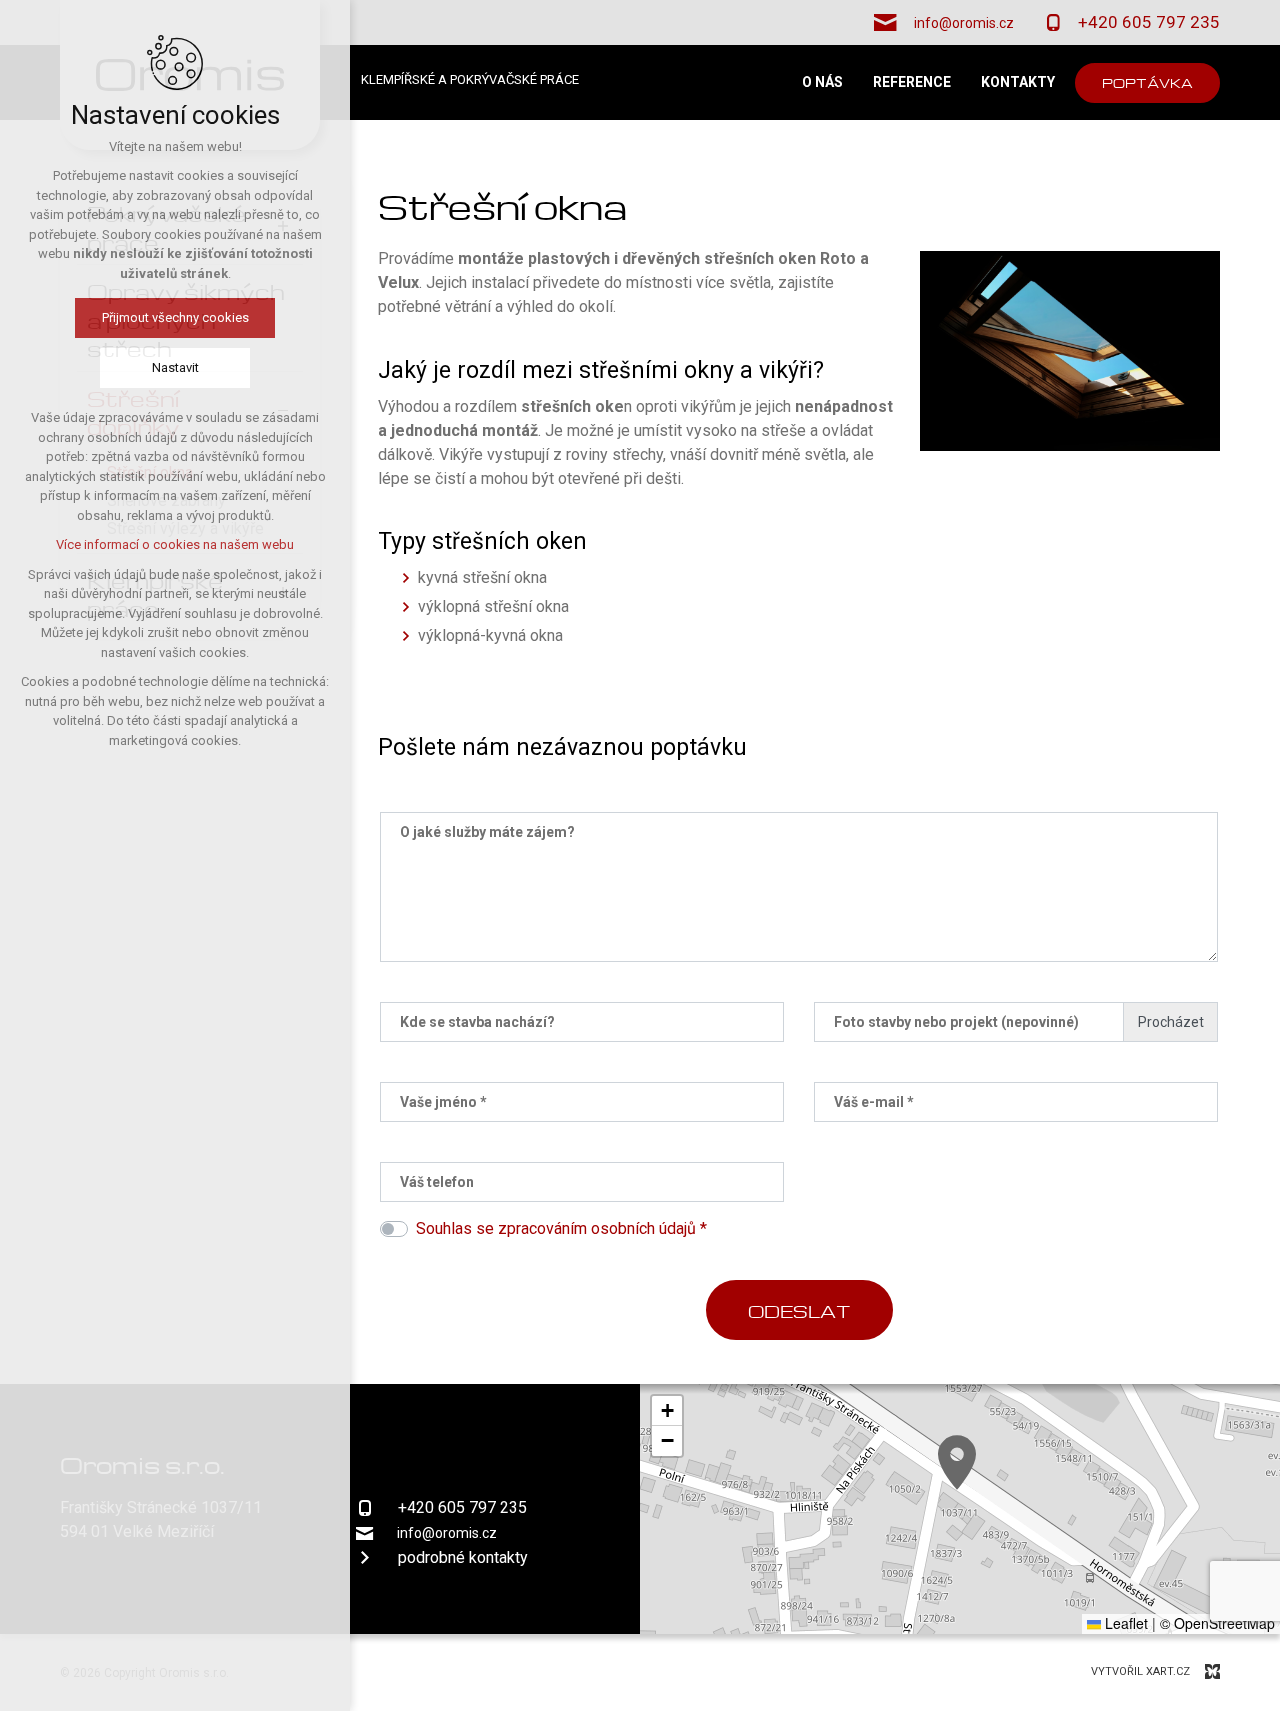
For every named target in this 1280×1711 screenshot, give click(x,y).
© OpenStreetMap (1217, 1623)
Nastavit (175, 367)
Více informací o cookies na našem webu (175, 544)
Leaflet (1124, 1623)
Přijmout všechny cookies (175, 317)
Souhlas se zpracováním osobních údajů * (561, 1228)
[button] (957, 1462)
